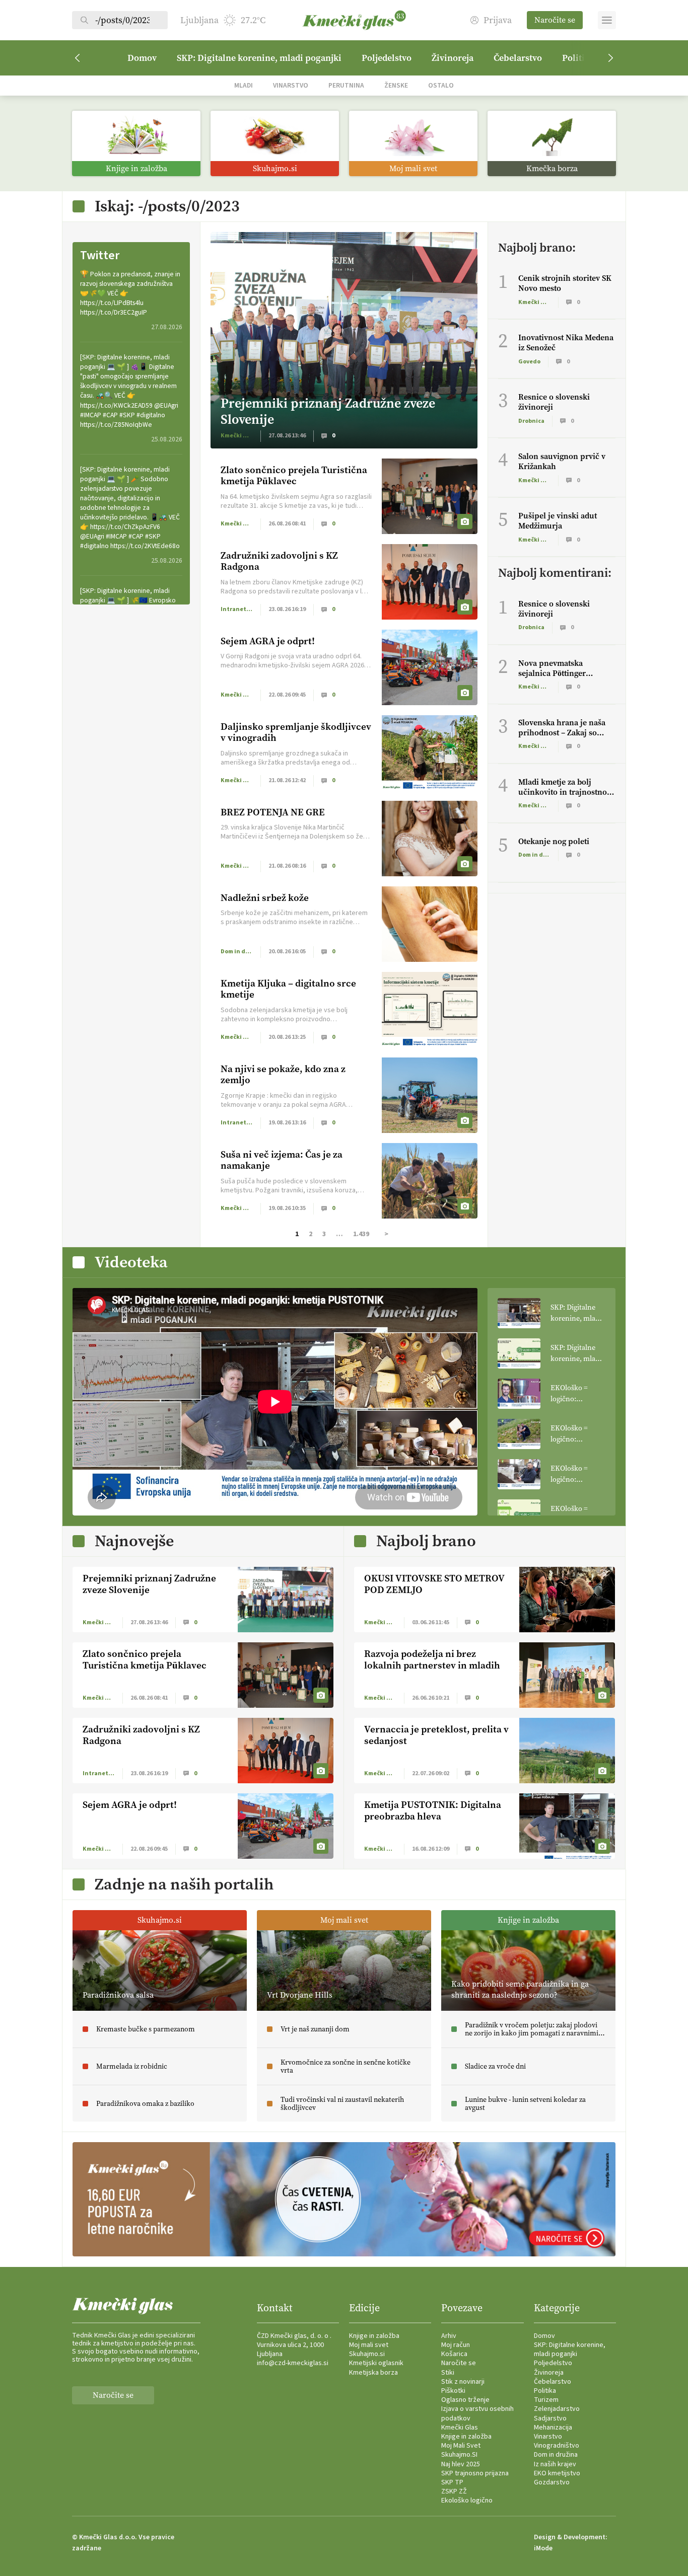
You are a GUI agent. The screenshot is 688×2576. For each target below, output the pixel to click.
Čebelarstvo (518, 58)
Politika (545, 2391)
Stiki (448, 2373)
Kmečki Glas (460, 2428)
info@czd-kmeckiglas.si (293, 2363)
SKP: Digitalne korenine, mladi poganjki (259, 58)
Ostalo (441, 85)
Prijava (498, 20)
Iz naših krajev (555, 2464)
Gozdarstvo (552, 2482)
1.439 (361, 1234)
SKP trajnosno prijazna (475, 2473)
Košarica (454, 2354)
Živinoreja (453, 58)
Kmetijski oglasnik (376, 2363)
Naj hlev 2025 (461, 2464)
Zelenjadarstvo (557, 2409)
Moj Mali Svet (461, 2446)
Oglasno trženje (465, 2400)
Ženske (396, 85)
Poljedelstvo (387, 58)
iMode (543, 2548)
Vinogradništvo (557, 2446)
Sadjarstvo (550, 2418)
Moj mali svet (369, 2345)
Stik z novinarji (463, 2382)
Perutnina (346, 85)
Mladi (244, 85)
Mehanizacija (553, 2428)
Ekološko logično (467, 2501)
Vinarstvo (291, 85)
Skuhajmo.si (367, 2354)
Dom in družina (556, 2455)
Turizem (546, 2400)
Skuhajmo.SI (459, 2455)
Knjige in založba (374, 2336)
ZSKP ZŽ (454, 2491)
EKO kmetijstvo (557, 2473)
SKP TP (452, 2482)
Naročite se (555, 20)
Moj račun (456, 2345)
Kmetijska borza (373, 2373)
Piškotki (453, 2391)
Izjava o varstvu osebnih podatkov (477, 2413)
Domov (142, 58)
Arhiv (449, 2336)
